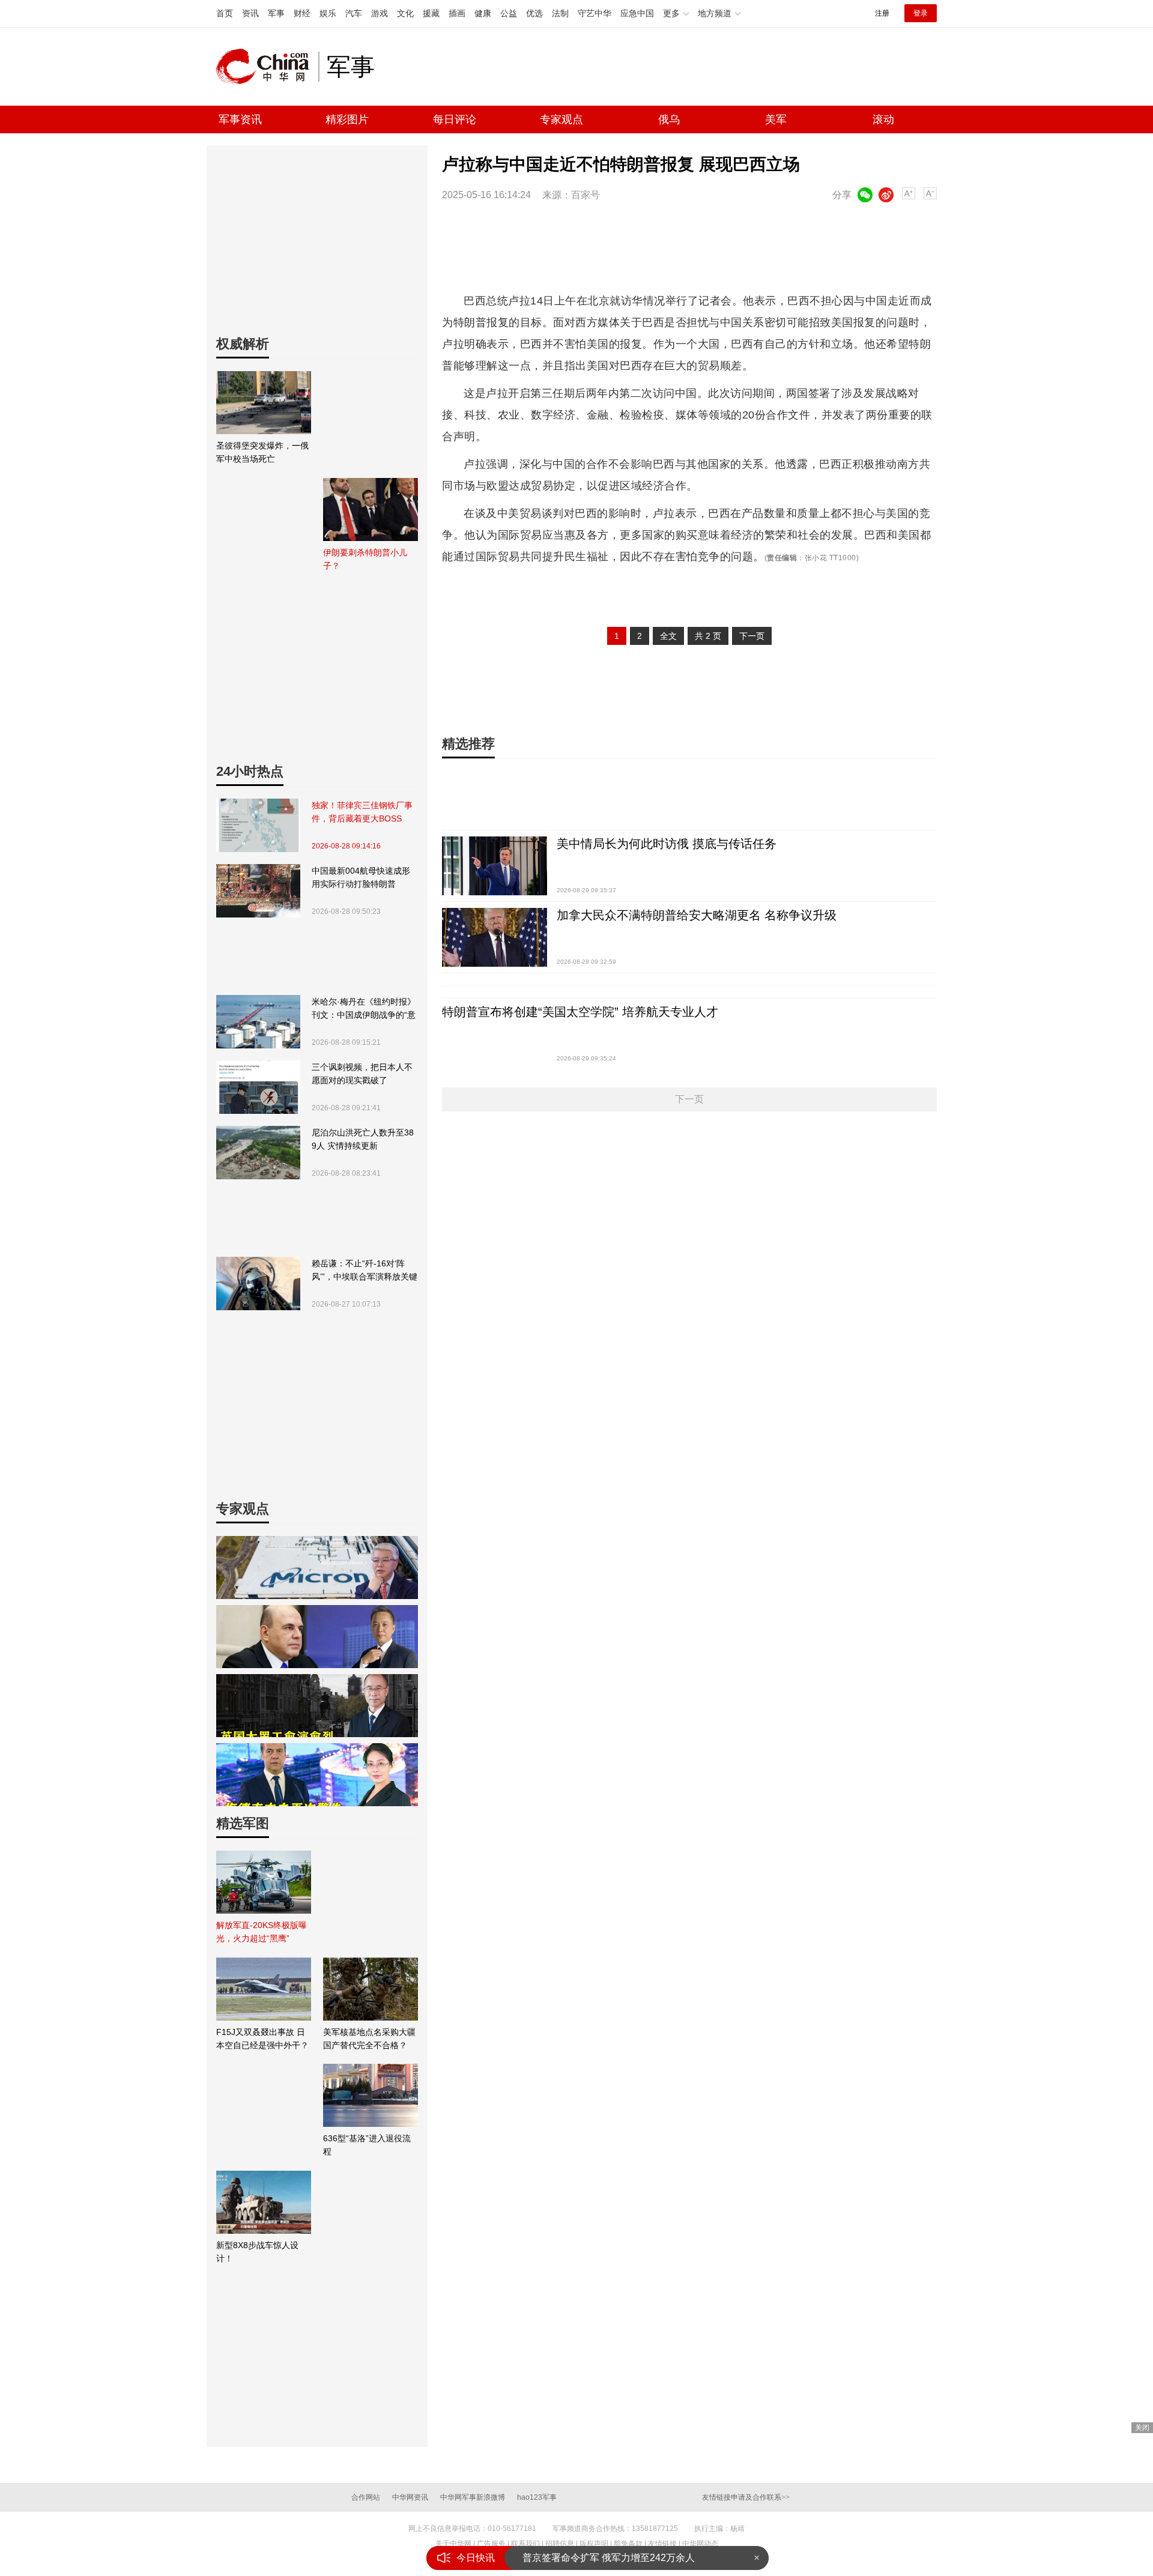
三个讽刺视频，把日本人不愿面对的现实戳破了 (362, 1074)
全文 (668, 636)
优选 (534, 13)
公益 (509, 13)
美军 (776, 119)
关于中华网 (453, 2544)
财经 (302, 13)
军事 (276, 13)
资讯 (250, 13)
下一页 (752, 636)
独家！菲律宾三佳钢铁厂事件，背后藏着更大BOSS (362, 812)
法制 (560, 13)
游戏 (380, 13)
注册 (882, 13)
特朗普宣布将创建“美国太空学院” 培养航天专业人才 (580, 1012)
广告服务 (491, 2544)
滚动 (883, 119)
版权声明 (594, 2544)
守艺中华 (595, 13)
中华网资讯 (410, 2497)
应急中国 (637, 13)
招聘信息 (560, 2544)
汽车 (354, 13)
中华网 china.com (267, 67)
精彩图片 (347, 119)
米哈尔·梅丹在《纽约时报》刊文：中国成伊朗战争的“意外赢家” (364, 1009)
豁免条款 (628, 2544)
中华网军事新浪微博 (473, 2497)
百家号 (586, 195)
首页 (225, 13)
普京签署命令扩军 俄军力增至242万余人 (609, 2558)
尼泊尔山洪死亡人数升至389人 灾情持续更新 (363, 1139)
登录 (921, 13)
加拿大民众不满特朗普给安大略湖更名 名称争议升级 (697, 915)
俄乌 (669, 119)
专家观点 (561, 119)
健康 (483, 13)
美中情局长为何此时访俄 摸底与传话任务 (667, 844)
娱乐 (328, 13)
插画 (457, 13)
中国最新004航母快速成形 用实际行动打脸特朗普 (361, 877)
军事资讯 (240, 119)
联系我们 (525, 2544)
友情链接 (662, 2544)
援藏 (431, 13)
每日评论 (455, 119)
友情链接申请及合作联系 (746, 2497)
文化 (405, 13)
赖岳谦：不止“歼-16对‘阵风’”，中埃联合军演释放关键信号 (365, 1271)
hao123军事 (537, 2497)
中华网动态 (700, 2544)
